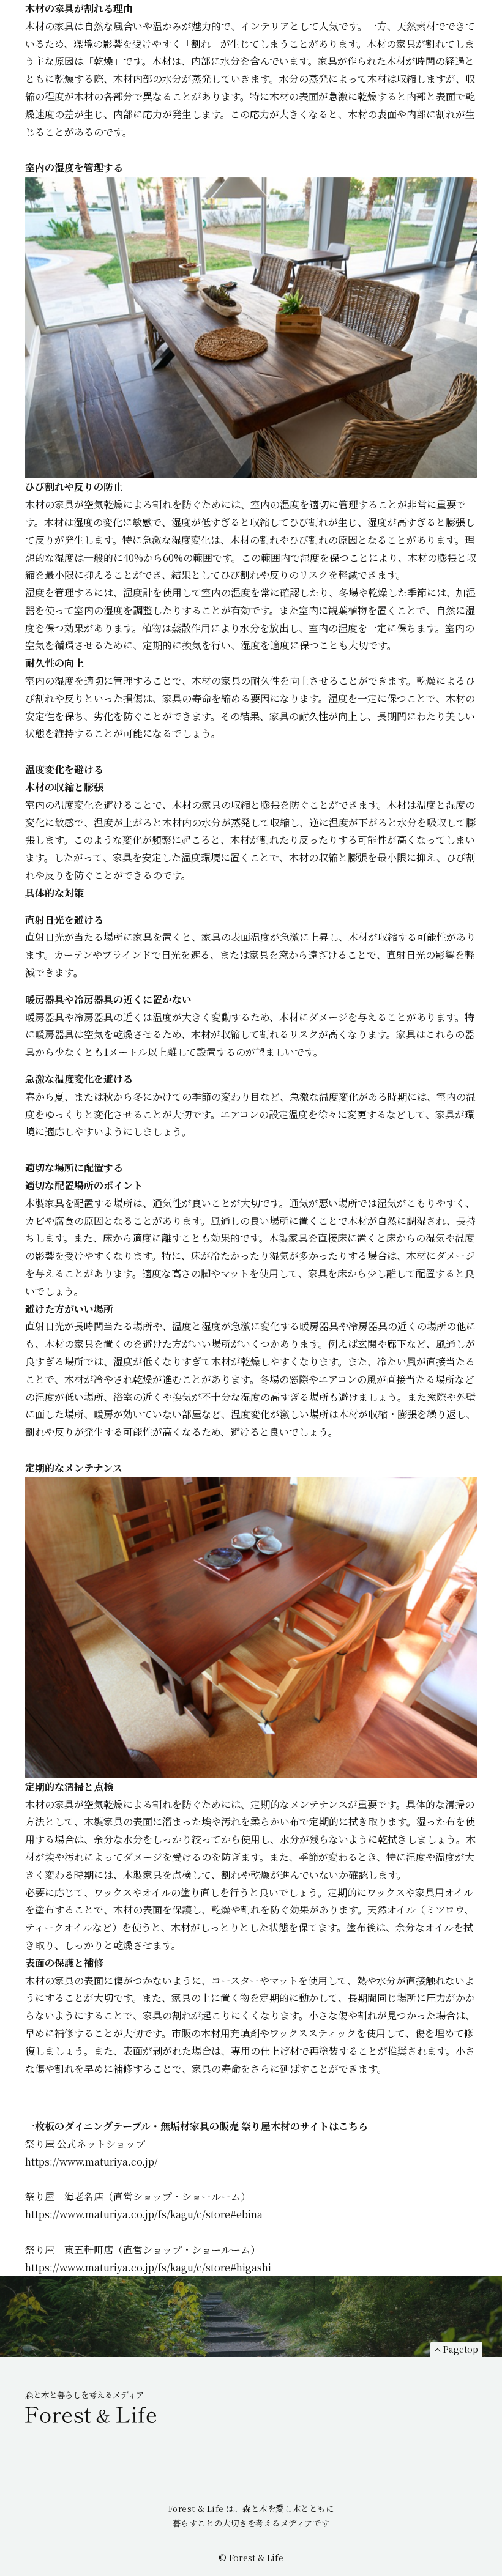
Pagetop (461, 2349)
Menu (473, 29)
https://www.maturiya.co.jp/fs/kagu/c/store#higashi (148, 2267)
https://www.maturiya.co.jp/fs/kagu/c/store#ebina (144, 2214)
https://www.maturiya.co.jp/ (92, 2162)
